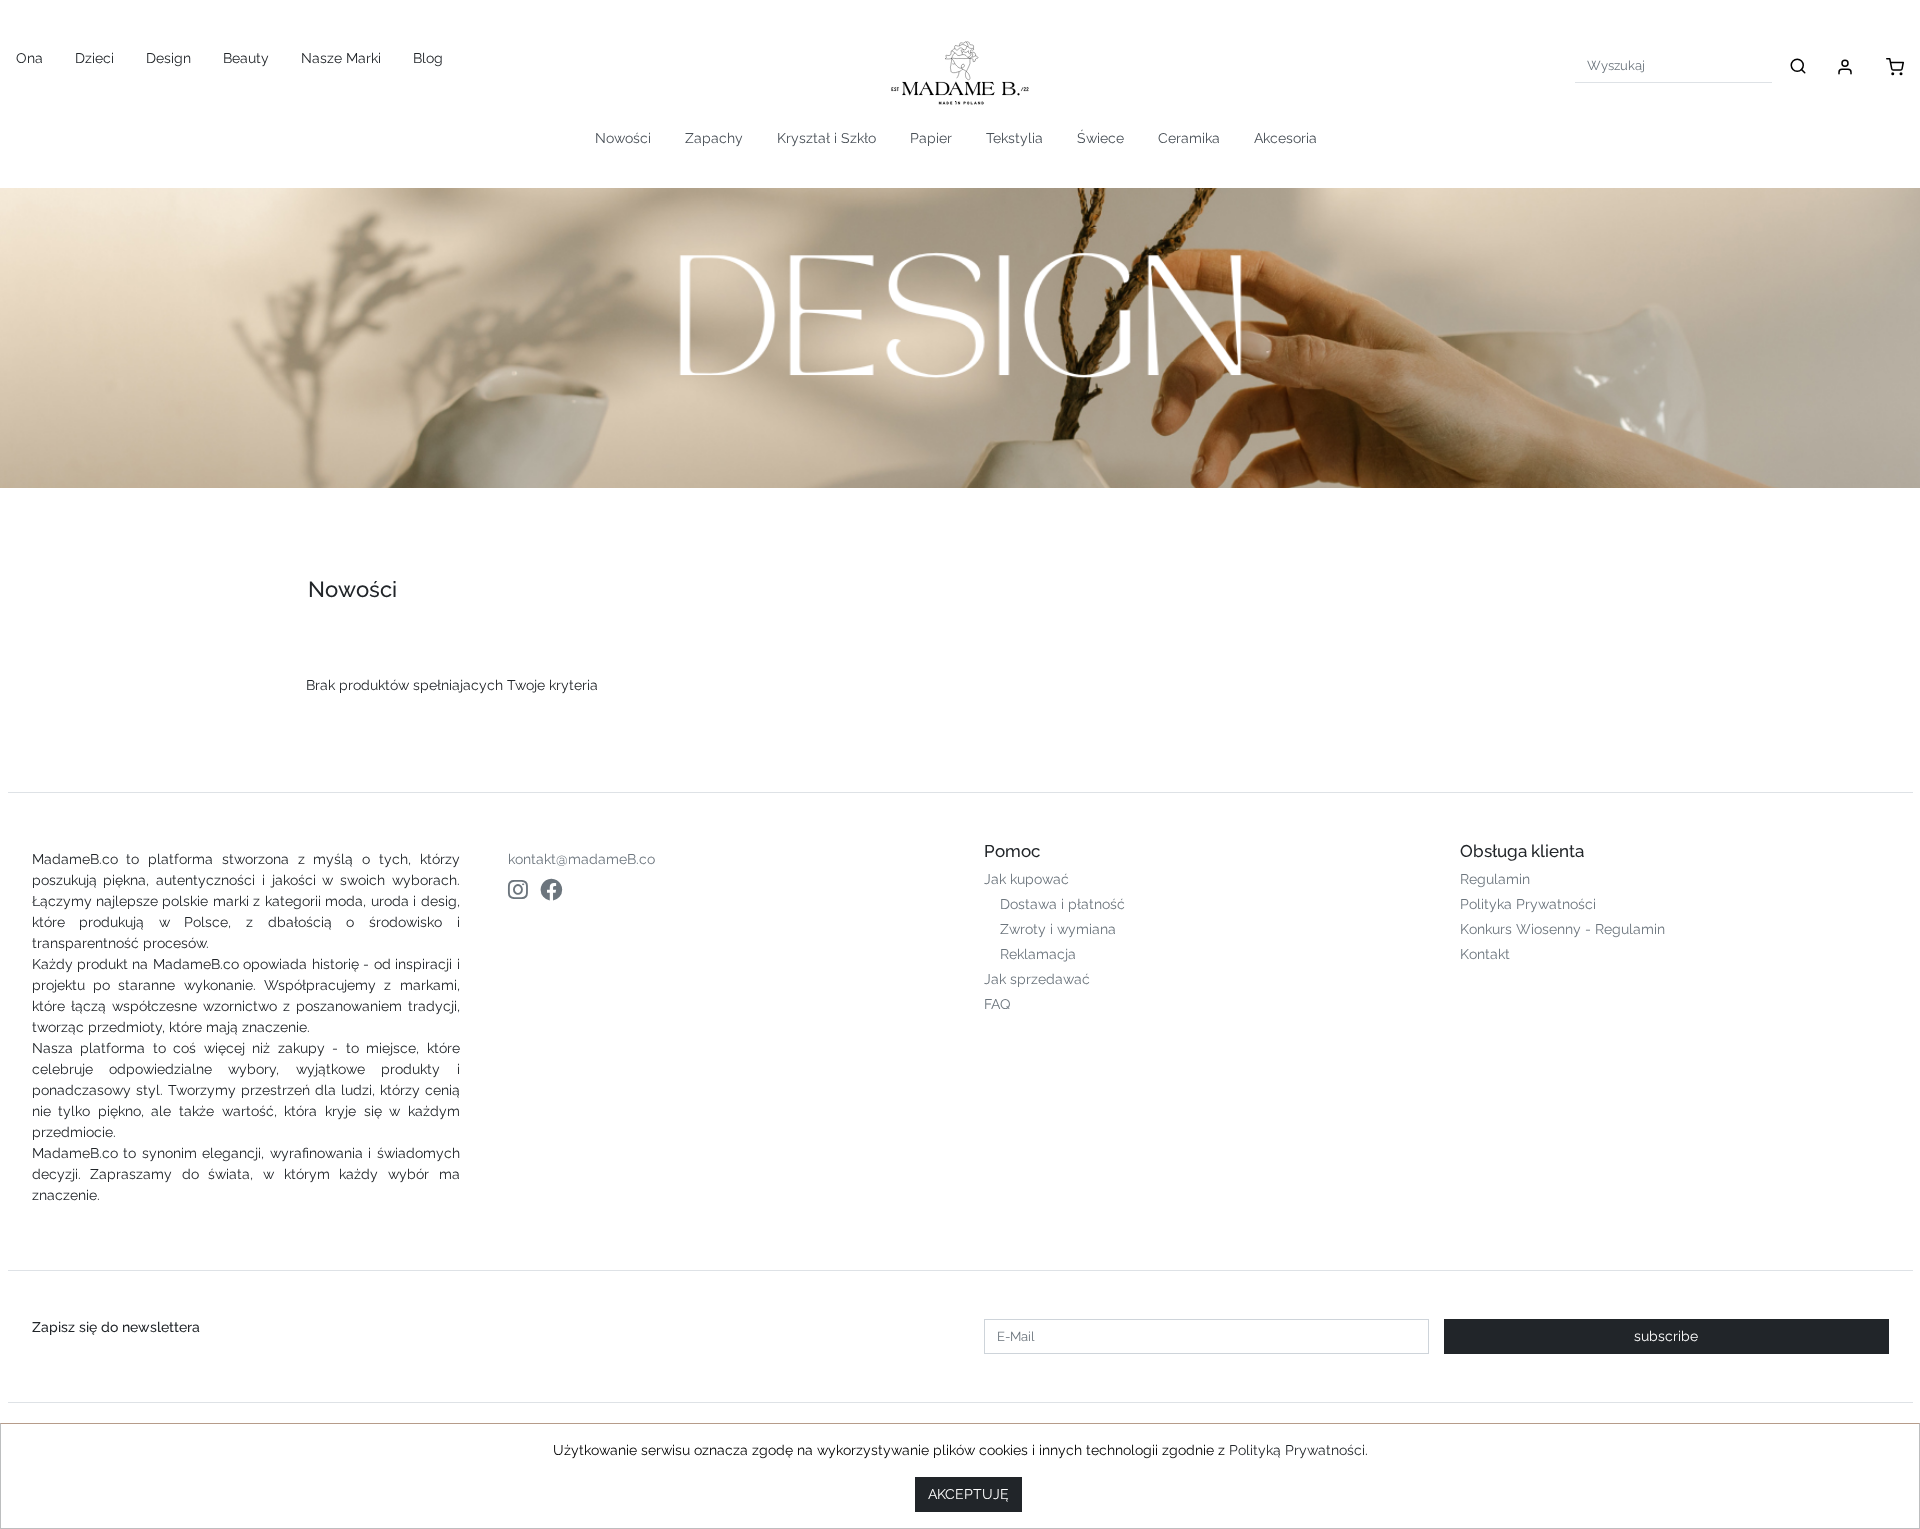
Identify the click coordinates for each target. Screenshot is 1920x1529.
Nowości (623, 138)
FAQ (997, 1004)
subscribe (1666, 1336)
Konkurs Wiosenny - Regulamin (1562, 929)
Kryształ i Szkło (826, 138)
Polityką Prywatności (1297, 1450)
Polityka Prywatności (1528, 904)
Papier (931, 138)
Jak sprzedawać (1037, 979)
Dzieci (94, 58)
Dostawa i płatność (1062, 904)
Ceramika (1189, 138)
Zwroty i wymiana (1058, 929)
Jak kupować (1026, 879)
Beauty (246, 58)
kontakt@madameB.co (581, 859)
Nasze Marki (341, 58)
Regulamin (1495, 879)
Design (168, 58)
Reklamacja (1038, 954)
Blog (428, 58)
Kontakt (1485, 954)
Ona (29, 58)
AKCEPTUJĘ (968, 1494)
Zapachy (714, 138)
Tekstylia (1014, 138)
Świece (1100, 138)
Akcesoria (1285, 138)
